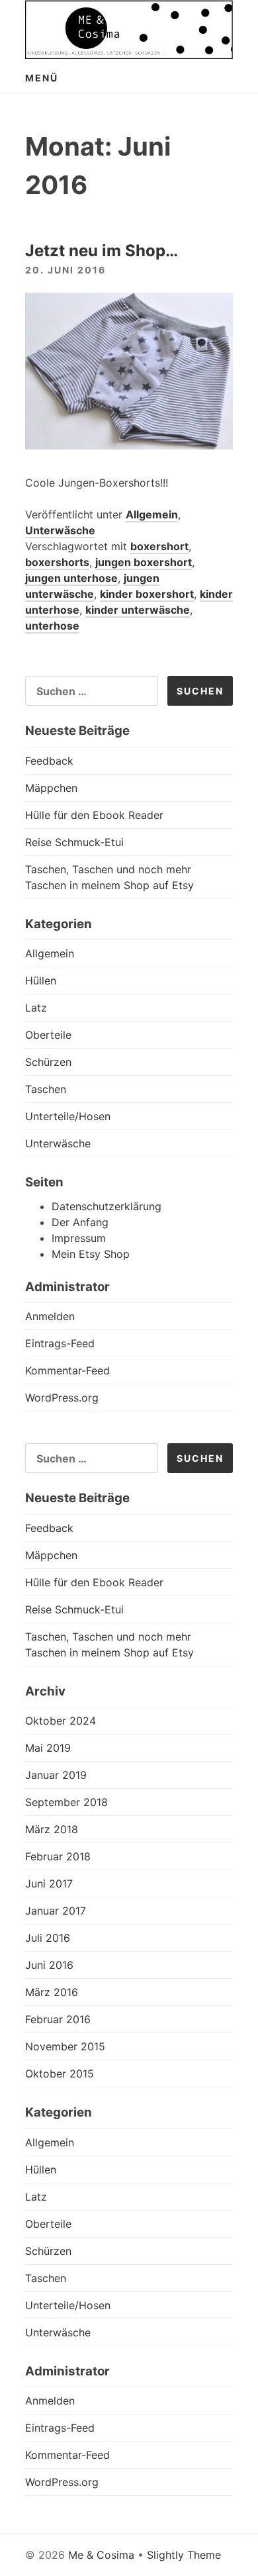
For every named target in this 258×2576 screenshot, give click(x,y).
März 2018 (52, 1829)
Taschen (46, 1089)
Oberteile (48, 1035)
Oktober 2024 (61, 1721)
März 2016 (52, 1992)
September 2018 (66, 1802)
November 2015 (65, 2046)
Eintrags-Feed (60, 1343)
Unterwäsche (60, 530)
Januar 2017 (56, 1911)
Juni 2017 (49, 1884)
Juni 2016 (49, 1965)
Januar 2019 (56, 1775)
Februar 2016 (58, 2019)
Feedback (49, 761)
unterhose (52, 626)
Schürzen (48, 1062)
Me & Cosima (101, 2555)
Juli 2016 (48, 1938)
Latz (36, 1008)
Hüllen (41, 980)
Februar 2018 (58, 1856)
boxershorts (57, 562)
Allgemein (152, 514)
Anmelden (50, 1316)
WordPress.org (62, 1398)
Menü (42, 78)
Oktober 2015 (60, 2074)
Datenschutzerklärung (107, 1206)
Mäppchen (51, 788)
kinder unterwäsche (138, 610)
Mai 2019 (48, 1748)
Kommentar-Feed (67, 1370)
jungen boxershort (144, 562)
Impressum (79, 1238)
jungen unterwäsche (92, 586)
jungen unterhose (71, 578)
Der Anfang (80, 1222)
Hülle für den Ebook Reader (94, 815)
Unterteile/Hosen (68, 1116)
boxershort (159, 546)
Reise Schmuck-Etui (74, 842)
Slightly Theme (184, 2555)
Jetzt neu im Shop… (102, 251)
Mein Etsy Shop (91, 1254)
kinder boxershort (147, 594)
